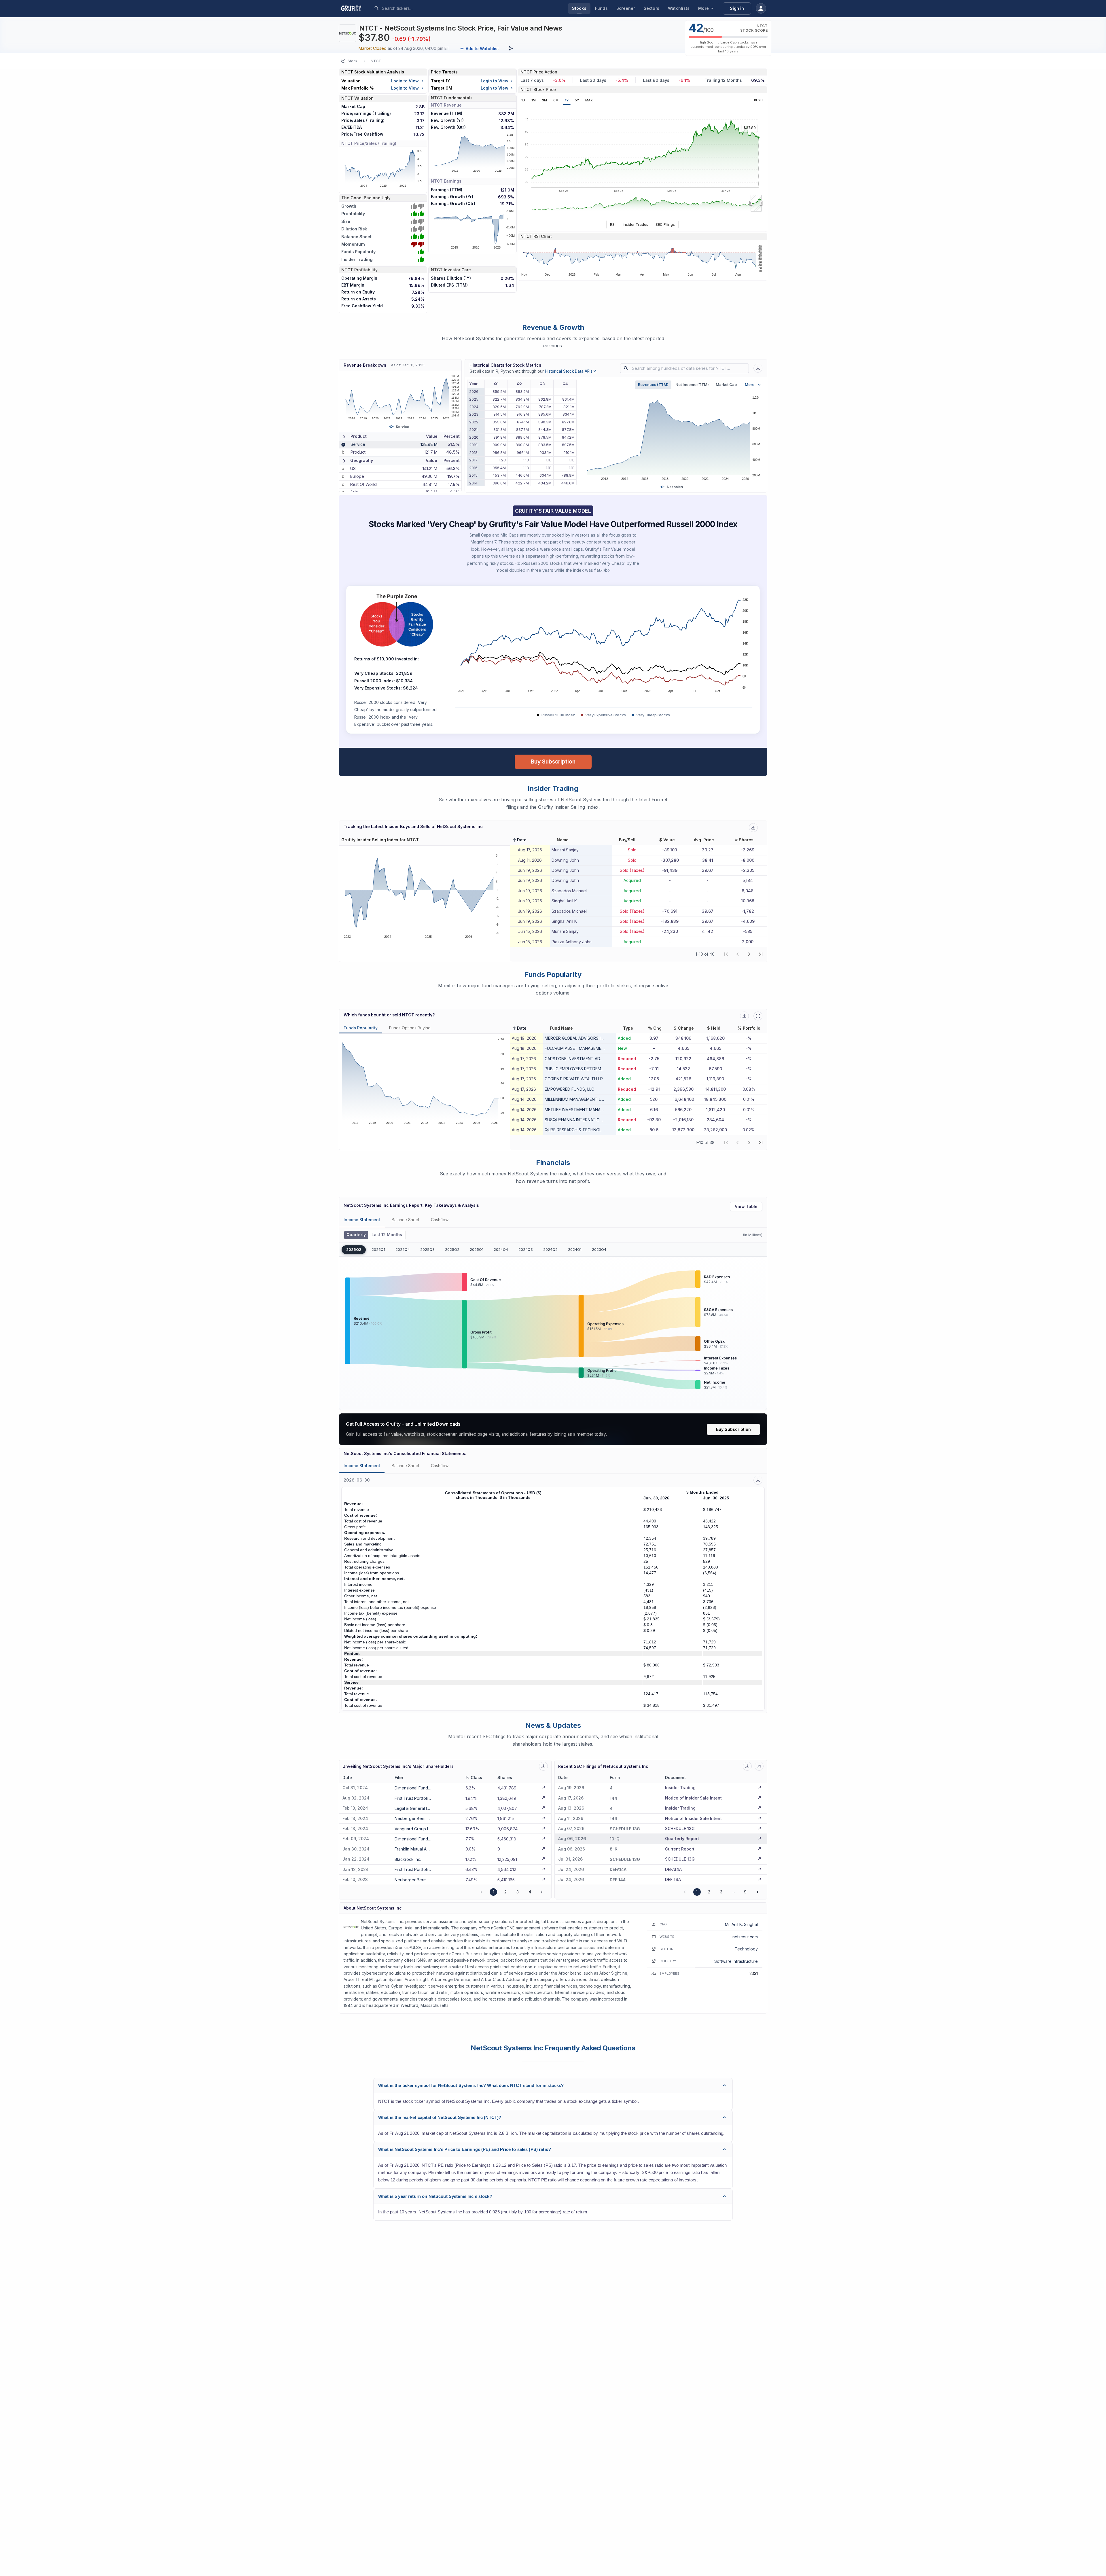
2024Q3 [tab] (526, 1250)
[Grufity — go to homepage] (356, 8)
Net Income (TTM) (692, 385)
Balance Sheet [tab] (406, 1220)
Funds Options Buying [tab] (410, 1028)
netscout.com (745, 1937)
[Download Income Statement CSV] (758, 1480)
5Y (577, 100)
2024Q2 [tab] (550, 1250)
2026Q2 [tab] (354, 1250)
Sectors (652, 8)
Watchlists (679, 8)
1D (523, 100)
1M (534, 100)
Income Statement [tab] (362, 1220)
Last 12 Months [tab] (387, 1235)
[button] (519, 840)
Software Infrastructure (736, 1961)
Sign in (737, 8)
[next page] (749, 954)
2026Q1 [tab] (378, 1250)
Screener (626, 8)
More (703, 8)
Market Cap (726, 385)
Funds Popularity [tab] (361, 1028)
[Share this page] (511, 48)
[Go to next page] (542, 1892)
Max (589, 100)
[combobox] (425, 8)
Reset (759, 100)
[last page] (761, 954)
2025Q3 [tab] (427, 1250)
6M (556, 100)
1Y (567, 100)
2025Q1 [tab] (477, 1250)
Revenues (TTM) (653, 385)
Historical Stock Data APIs (571, 371)
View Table (746, 1206)
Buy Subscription (553, 762)
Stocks (579, 8)
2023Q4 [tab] (599, 1250)
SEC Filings (665, 224)
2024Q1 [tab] (575, 1250)
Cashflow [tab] (440, 1220)
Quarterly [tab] (356, 1235)
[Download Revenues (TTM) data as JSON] (758, 368)
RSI (613, 224)
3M (545, 100)
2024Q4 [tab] (501, 1250)
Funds (601, 8)
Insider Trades (636, 224)
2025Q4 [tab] (403, 1250)
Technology (746, 1949)
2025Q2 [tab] (452, 1250)
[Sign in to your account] (761, 8)
